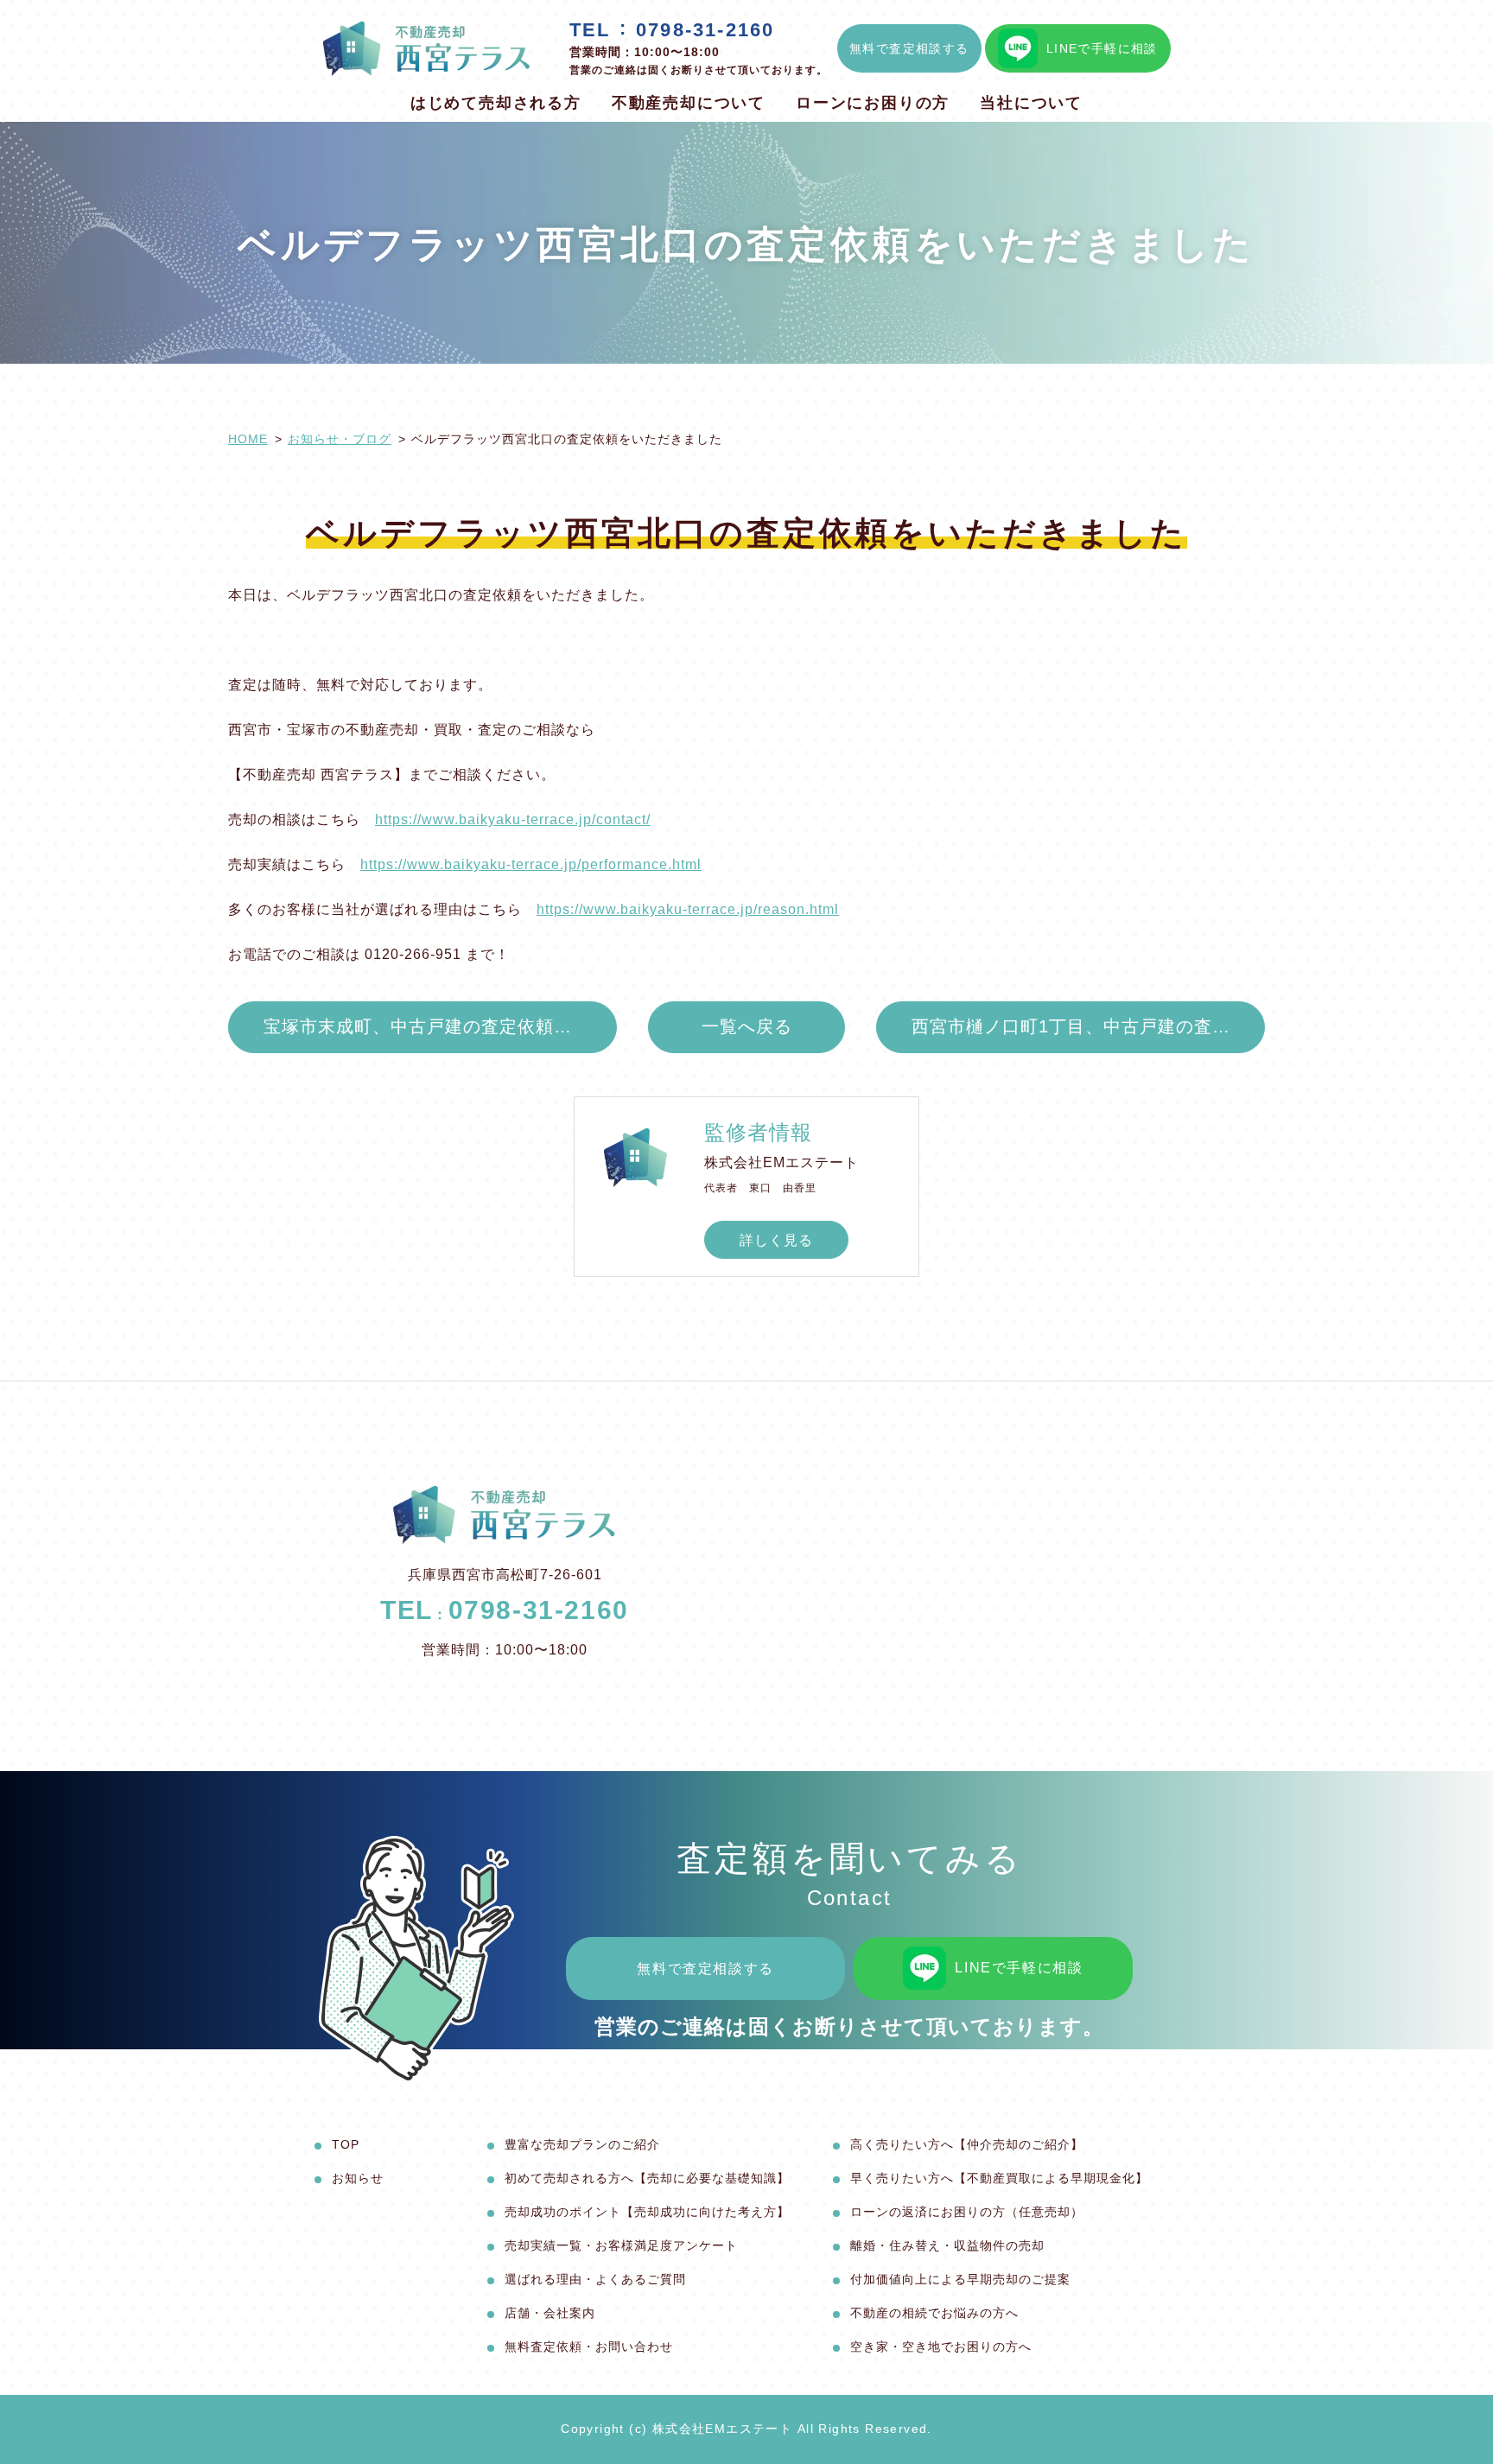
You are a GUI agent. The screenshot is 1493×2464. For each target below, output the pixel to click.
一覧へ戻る (747, 1026)
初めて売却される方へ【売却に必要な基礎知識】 (647, 2178)
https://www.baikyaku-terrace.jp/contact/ (513, 819)
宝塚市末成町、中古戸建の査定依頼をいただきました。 (440, 1026)
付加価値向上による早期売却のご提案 (960, 2279)
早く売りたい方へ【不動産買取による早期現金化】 (999, 2178)
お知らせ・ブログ (340, 439)
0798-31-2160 (705, 30)
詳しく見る (776, 1240)
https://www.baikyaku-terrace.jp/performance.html (531, 864)
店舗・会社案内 (550, 2313)
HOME (248, 439)
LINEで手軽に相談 (1102, 48)
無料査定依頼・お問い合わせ (589, 2347)
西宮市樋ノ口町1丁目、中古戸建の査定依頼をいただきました (1088, 1026)
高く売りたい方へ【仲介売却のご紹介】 (967, 2144)
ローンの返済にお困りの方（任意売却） (967, 2212)
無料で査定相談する (909, 48)
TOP (346, 2144)
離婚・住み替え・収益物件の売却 (947, 2245)
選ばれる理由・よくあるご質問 (595, 2279)
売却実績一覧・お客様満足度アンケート (621, 2245)
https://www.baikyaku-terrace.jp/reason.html (688, 909)
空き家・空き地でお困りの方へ (941, 2347)
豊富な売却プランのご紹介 (582, 2144)
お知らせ (358, 2178)
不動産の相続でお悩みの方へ (934, 2313)
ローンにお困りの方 (873, 103)
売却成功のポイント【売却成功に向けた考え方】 (647, 2212)
